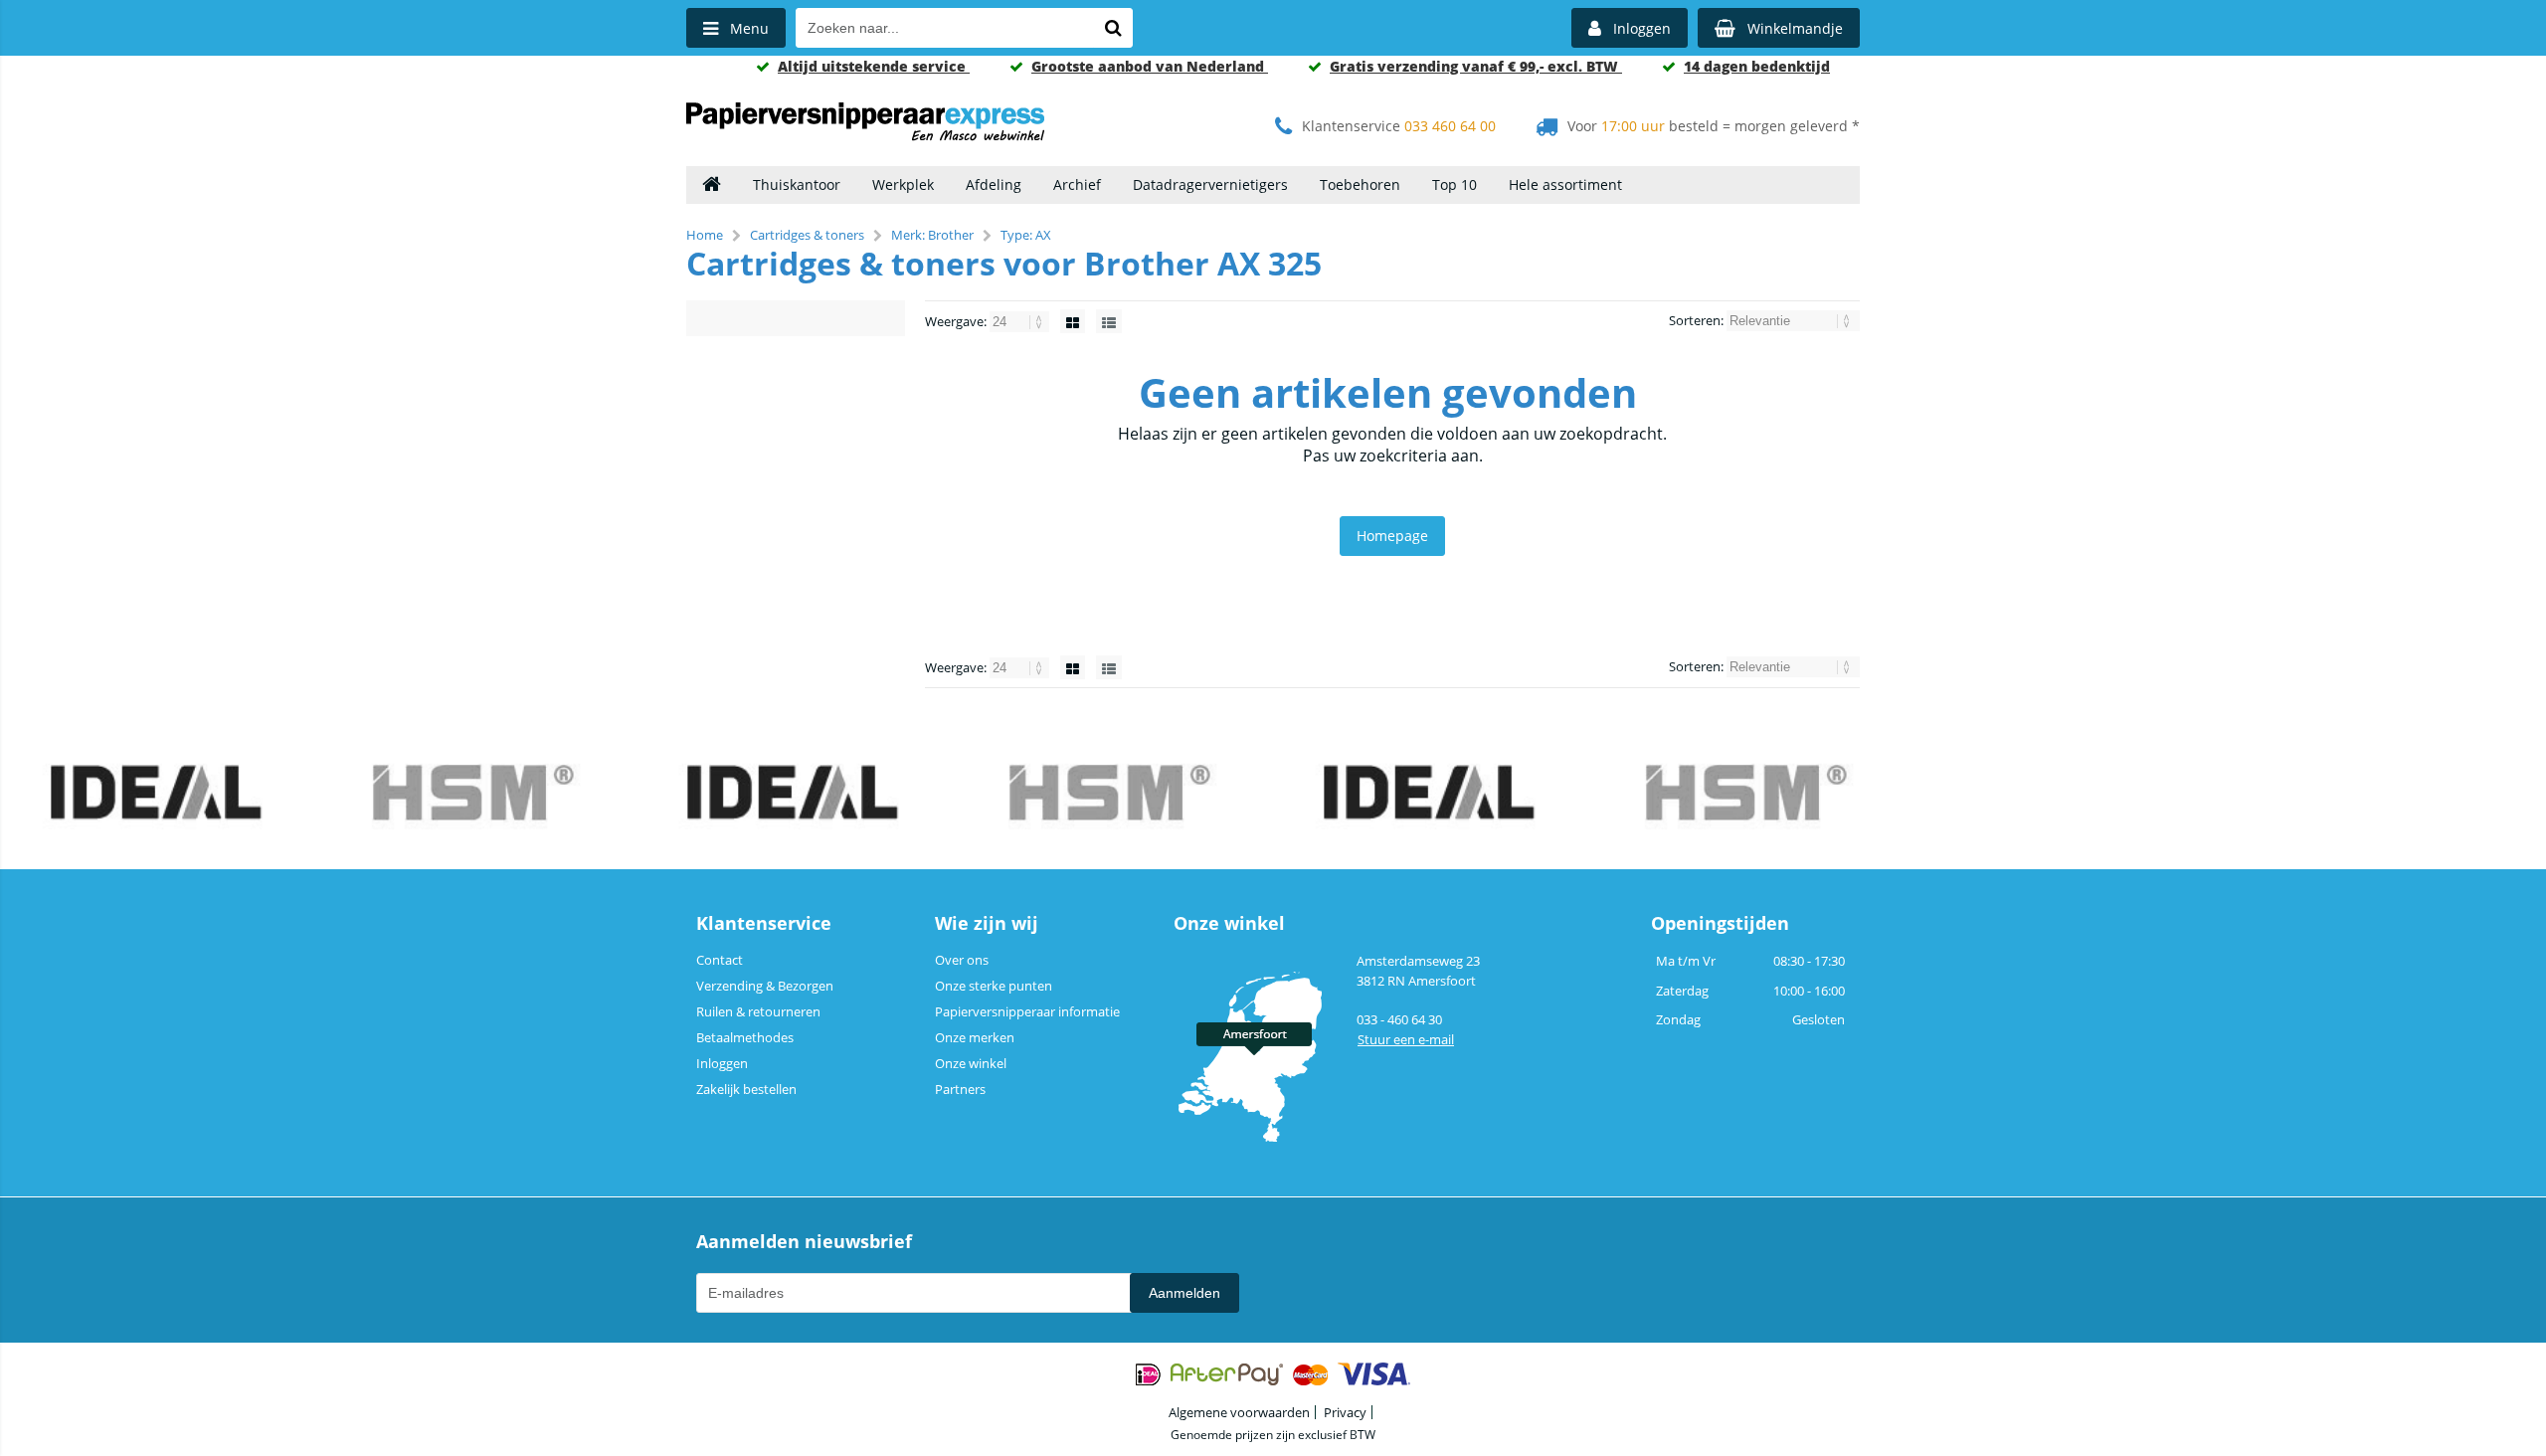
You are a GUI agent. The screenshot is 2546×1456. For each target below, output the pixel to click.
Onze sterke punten (994, 986)
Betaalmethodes (745, 1037)
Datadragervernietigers (1210, 184)
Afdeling (994, 184)
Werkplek (903, 184)
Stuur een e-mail (1406, 1039)
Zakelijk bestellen (746, 1089)
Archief (1077, 184)
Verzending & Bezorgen (765, 986)
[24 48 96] (1021, 321)
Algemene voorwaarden (1239, 1412)
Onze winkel (971, 1063)
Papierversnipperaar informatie (1027, 1011)
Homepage (1392, 536)
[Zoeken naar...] (1113, 28)
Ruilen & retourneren (758, 1011)
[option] (159, 795)
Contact (720, 960)
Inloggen (722, 1063)
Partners (960, 1089)
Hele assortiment (1565, 184)
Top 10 (1455, 184)
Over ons (962, 960)
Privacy (1345, 1412)
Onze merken (975, 1037)
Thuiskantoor (797, 184)
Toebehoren (1360, 184)
